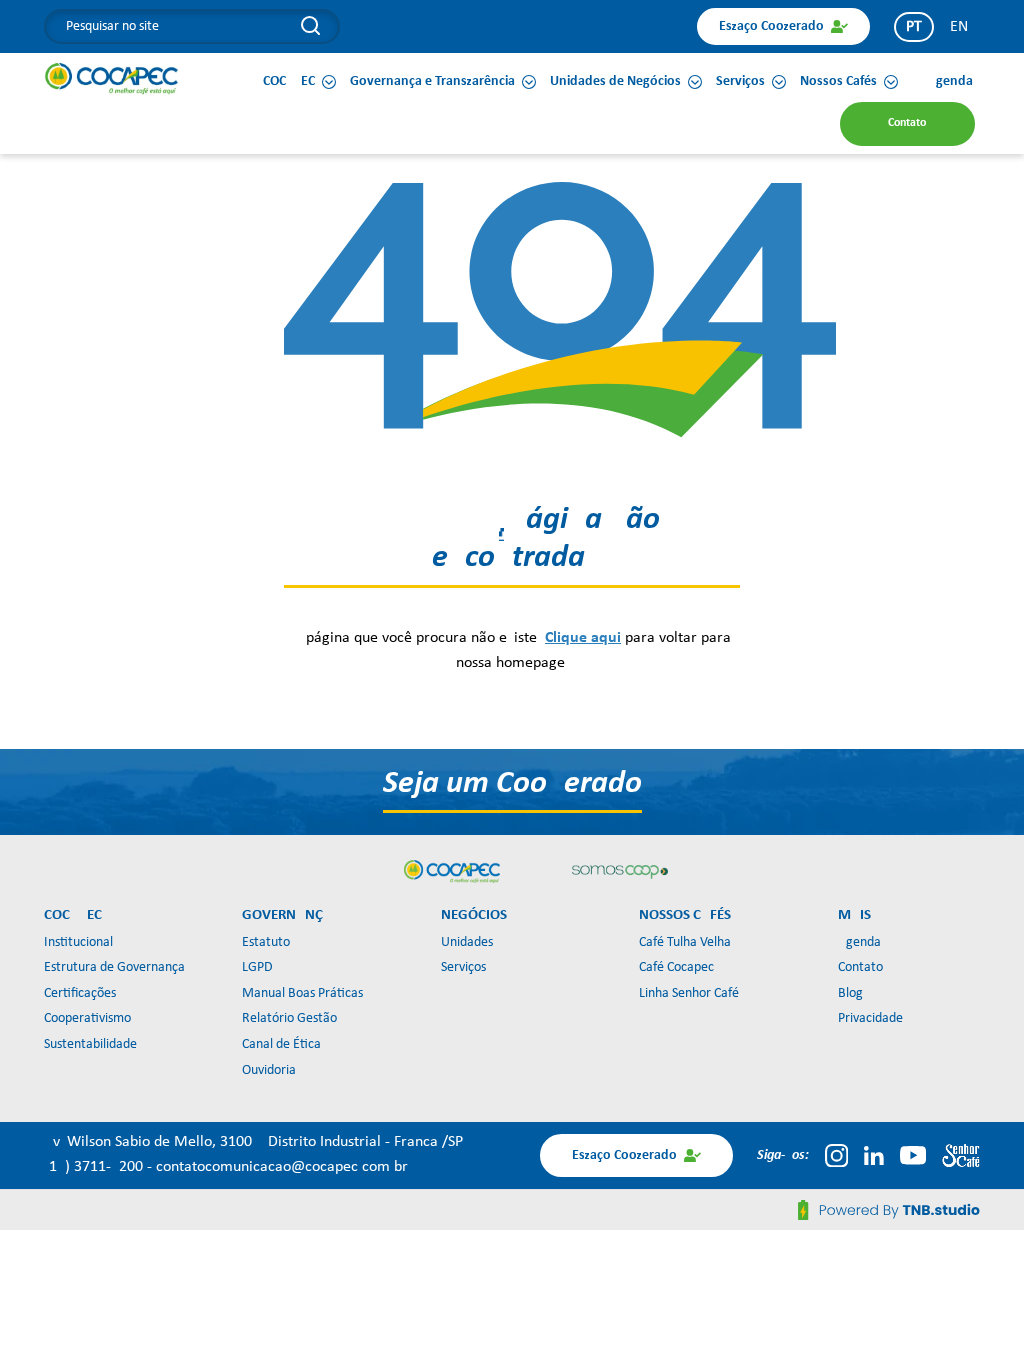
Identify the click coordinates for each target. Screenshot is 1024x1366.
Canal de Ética (281, 1044)
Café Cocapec (676, 967)
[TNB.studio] (889, 1210)
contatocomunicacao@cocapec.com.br (282, 1167)
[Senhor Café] (961, 1155)
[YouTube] (913, 1155)
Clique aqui (583, 638)
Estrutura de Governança (114, 967)
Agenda (859, 942)
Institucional (78, 942)
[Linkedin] (874, 1155)
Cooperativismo (87, 1018)
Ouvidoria (269, 1070)
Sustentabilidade (90, 1044)
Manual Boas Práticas (302, 993)
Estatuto (266, 942)
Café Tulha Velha (685, 942)
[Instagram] (836, 1155)
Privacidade (870, 1018)
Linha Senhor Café (689, 993)
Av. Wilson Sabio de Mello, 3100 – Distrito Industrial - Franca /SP (253, 1142)
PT (914, 27)
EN (959, 27)
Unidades (467, 942)
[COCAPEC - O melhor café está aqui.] (112, 78)
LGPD (257, 967)
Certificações (80, 993)
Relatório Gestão (289, 1018)
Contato (860, 967)
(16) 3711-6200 (95, 1167)
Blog (850, 993)
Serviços (463, 967)
